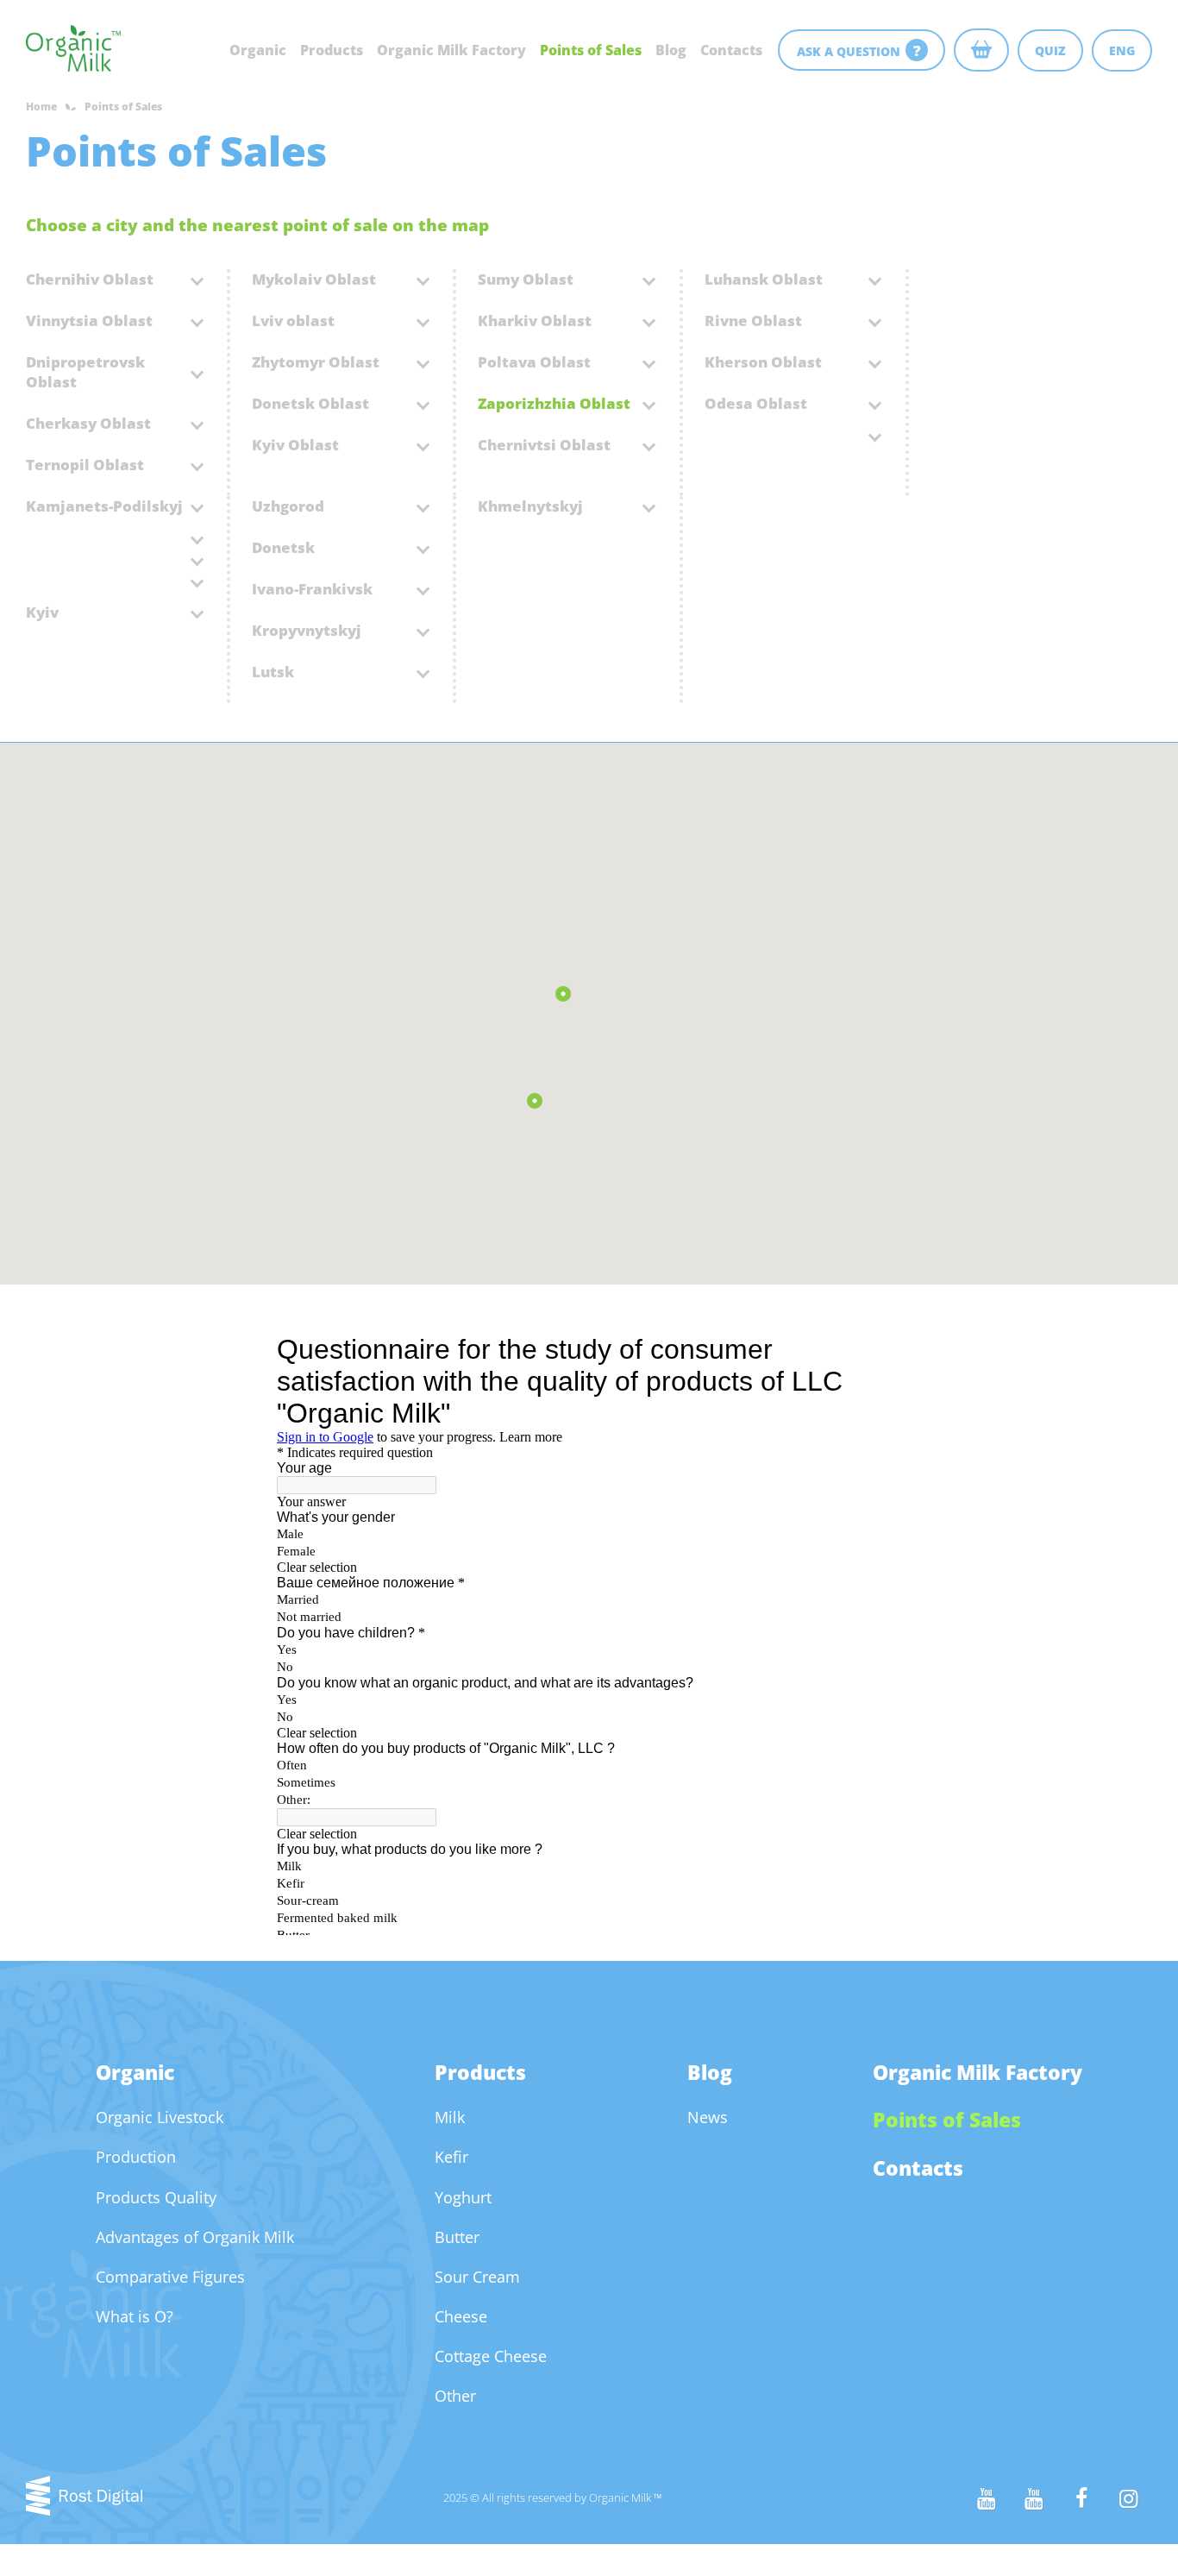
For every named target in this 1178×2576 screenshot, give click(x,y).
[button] (535, 1100)
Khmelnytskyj (530, 506)
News (708, 2117)
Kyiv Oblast (295, 445)
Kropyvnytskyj (307, 630)
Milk (450, 2117)
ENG (1122, 50)
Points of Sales (591, 50)
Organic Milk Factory (451, 50)
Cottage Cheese (491, 2356)
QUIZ (1050, 50)
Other (455, 2396)
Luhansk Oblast (764, 279)
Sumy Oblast (526, 279)
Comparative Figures (170, 2277)
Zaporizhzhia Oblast (554, 403)
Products (332, 50)
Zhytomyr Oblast (316, 362)
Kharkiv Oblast (535, 320)
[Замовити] (981, 50)
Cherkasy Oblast (88, 423)
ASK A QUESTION (859, 50)
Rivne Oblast (753, 320)
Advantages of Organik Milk (195, 2237)
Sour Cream (477, 2277)
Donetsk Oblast (310, 403)
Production (136, 2157)
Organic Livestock (160, 2117)
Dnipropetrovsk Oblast (85, 372)
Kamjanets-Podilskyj (104, 506)
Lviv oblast (293, 320)
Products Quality (156, 2197)
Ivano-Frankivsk (312, 589)
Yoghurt (463, 2197)
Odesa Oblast (756, 403)
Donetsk (283, 547)
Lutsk (273, 672)
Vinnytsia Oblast (89, 320)
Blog (671, 50)
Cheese (461, 2316)
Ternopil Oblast (85, 465)
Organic (258, 50)
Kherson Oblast (763, 362)
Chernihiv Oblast (90, 279)
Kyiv (42, 612)
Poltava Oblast (534, 362)
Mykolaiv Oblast (314, 279)
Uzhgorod (288, 506)
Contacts (731, 50)
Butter (457, 2237)
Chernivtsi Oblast (544, 445)
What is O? (135, 2316)
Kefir (451, 2157)
